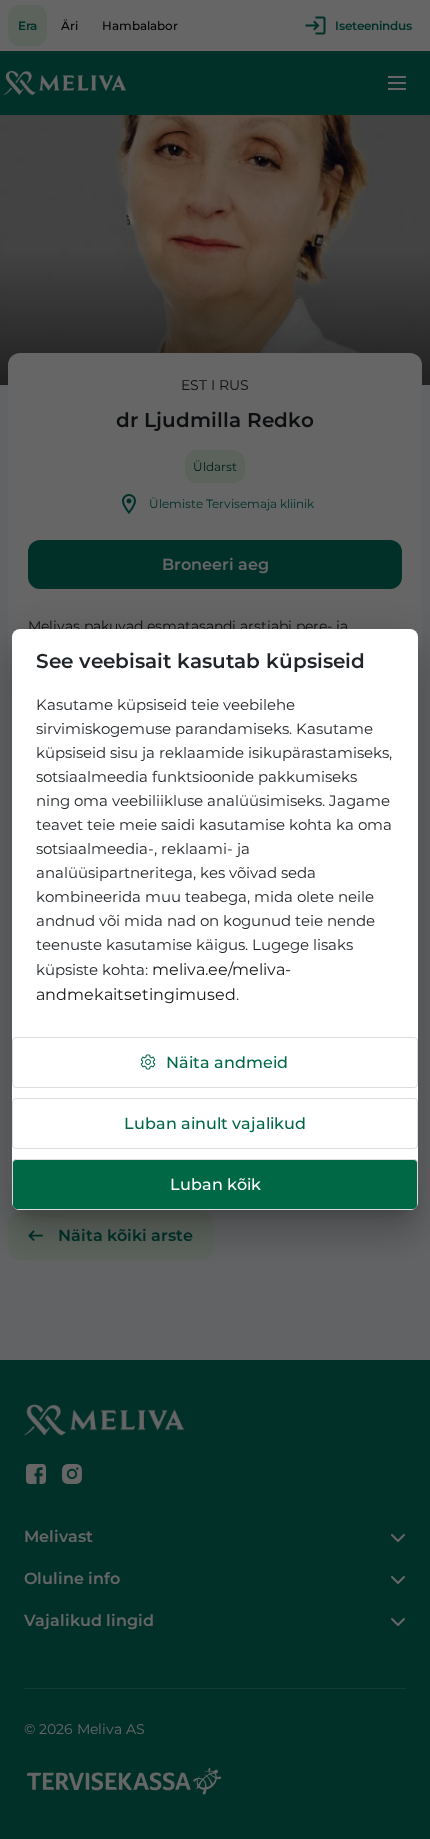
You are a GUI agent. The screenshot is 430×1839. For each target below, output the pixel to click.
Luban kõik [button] (215, 1184)
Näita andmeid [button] (227, 1062)
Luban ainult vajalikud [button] (215, 1123)
